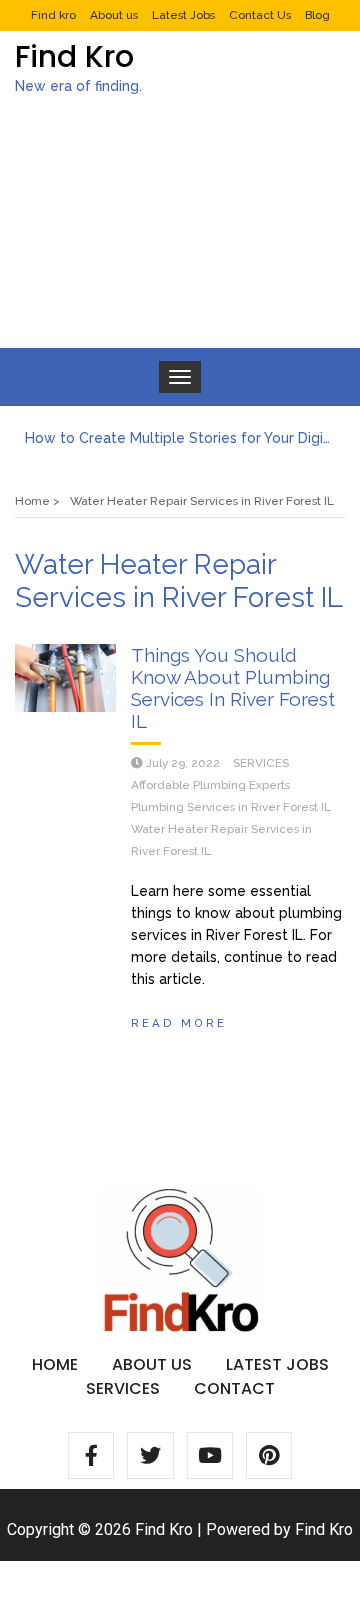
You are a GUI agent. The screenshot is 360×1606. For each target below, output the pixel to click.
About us (114, 15)
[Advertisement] (180, 239)
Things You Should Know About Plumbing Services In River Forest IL (233, 688)
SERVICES (261, 763)
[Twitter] (150, 1455)
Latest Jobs (183, 15)
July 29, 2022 (183, 763)
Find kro (53, 15)
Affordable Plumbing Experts (210, 785)
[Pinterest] (269, 1455)
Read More (179, 1023)
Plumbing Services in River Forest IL (231, 807)
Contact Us (260, 15)
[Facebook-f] (91, 1455)
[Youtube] (210, 1455)
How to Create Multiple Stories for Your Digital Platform (180, 438)
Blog (317, 15)
